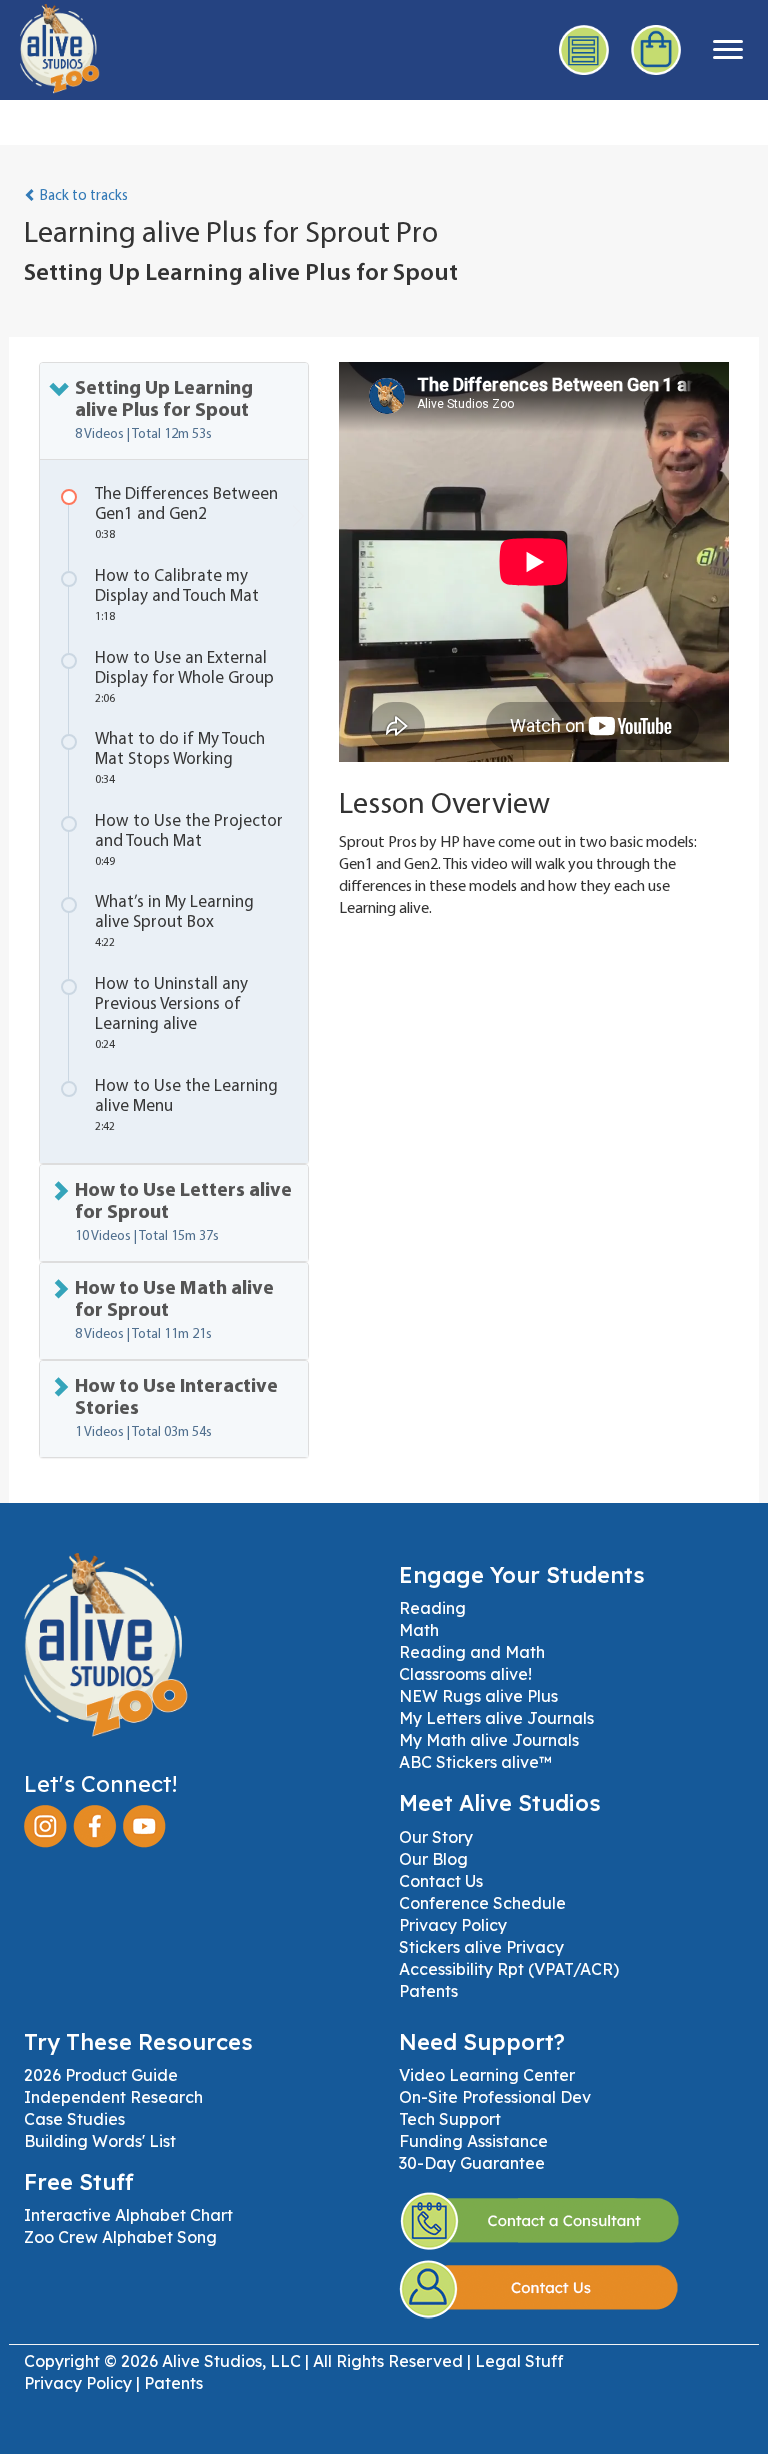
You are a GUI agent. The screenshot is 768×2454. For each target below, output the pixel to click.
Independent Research (113, 2097)
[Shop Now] (657, 50)
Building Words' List (100, 2141)
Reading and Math (472, 1652)
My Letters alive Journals (496, 1718)
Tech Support (450, 2119)
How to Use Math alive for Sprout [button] (174, 1310)
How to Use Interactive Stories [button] (176, 1408)
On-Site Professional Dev (495, 2097)
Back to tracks (82, 196)
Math (419, 1630)
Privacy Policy (453, 1925)
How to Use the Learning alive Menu (186, 1105)
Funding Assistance (473, 2141)
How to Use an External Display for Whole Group (184, 677)
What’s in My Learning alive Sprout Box (174, 921)
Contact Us (441, 1881)
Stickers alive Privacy (481, 1947)
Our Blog (433, 1859)
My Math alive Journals (489, 1740)
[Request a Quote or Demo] (585, 50)
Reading (432, 1608)
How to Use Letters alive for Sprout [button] (183, 1212)
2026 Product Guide (101, 2075)
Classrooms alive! (465, 1674)
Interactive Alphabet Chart (128, 2215)
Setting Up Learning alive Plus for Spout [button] (164, 410)
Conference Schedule (482, 1903)
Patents (428, 1991)
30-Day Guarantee (472, 2163)
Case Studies (74, 2119)
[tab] (174, 411)
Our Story (436, 1837)
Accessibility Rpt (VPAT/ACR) (509, 1969)
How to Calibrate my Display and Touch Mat (177, 595)
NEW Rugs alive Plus (478, 1696)
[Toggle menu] (728, 50)
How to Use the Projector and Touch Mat (189, 840)
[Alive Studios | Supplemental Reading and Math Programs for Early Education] (50, 45)
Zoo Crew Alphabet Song (120, 2237)
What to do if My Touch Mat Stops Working (180, 758)
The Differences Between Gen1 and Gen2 (186, 513)
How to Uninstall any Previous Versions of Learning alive (171, 1013)
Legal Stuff (519, 2361)
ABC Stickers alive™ (475, 1762)
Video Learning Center (487, 2075)
